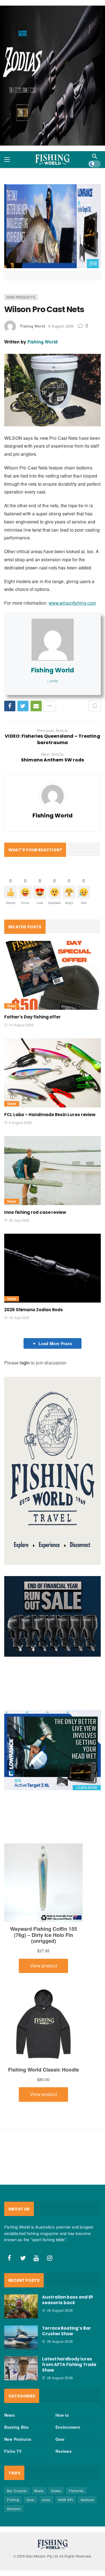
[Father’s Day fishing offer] (53, 975)
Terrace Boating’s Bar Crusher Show (66, 2331)
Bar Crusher (17, 2491)
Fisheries (76, 2491)
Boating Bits (16, 2427)
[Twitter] (23, 2258)
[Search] (95, 156)
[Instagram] (50, 2258)
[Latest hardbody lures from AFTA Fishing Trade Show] (21, 2368)
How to (62, 2415)
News (10, 2415)
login (25, 1363)
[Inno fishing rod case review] (53, 1171)
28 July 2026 (19, 1220)
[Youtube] (36, 2258)
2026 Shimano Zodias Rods (34, 1310)
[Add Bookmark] (95, 706)
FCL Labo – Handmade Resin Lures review (50, 1115)
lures (46, 2500)
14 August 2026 (21, 1025)
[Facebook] (10, 2258)
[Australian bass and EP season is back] (21, 2306)
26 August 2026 (60, 2310)
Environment (68, 2427)
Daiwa (56, 2491)
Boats (39, 2491)
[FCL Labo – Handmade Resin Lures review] (53, 1073)
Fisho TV (13, 2451)
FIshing (13, 2500)
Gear (12, 1006)
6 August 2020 (61, 326)
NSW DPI (66, 2500)
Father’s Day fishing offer (32, 1017)
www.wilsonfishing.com (72, 603)
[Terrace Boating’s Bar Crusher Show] (21, 2337)
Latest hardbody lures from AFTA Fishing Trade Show (69, 2365)
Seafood (87, 2500)
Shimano (14, 2509)
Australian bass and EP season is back (68, 2300)
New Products (21, 297)
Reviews (64, 2451)
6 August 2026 (20, 1122)
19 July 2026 (19, 1318)
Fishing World (33, 326)
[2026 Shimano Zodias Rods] (53, 1268)
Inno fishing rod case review (35, 1212)
